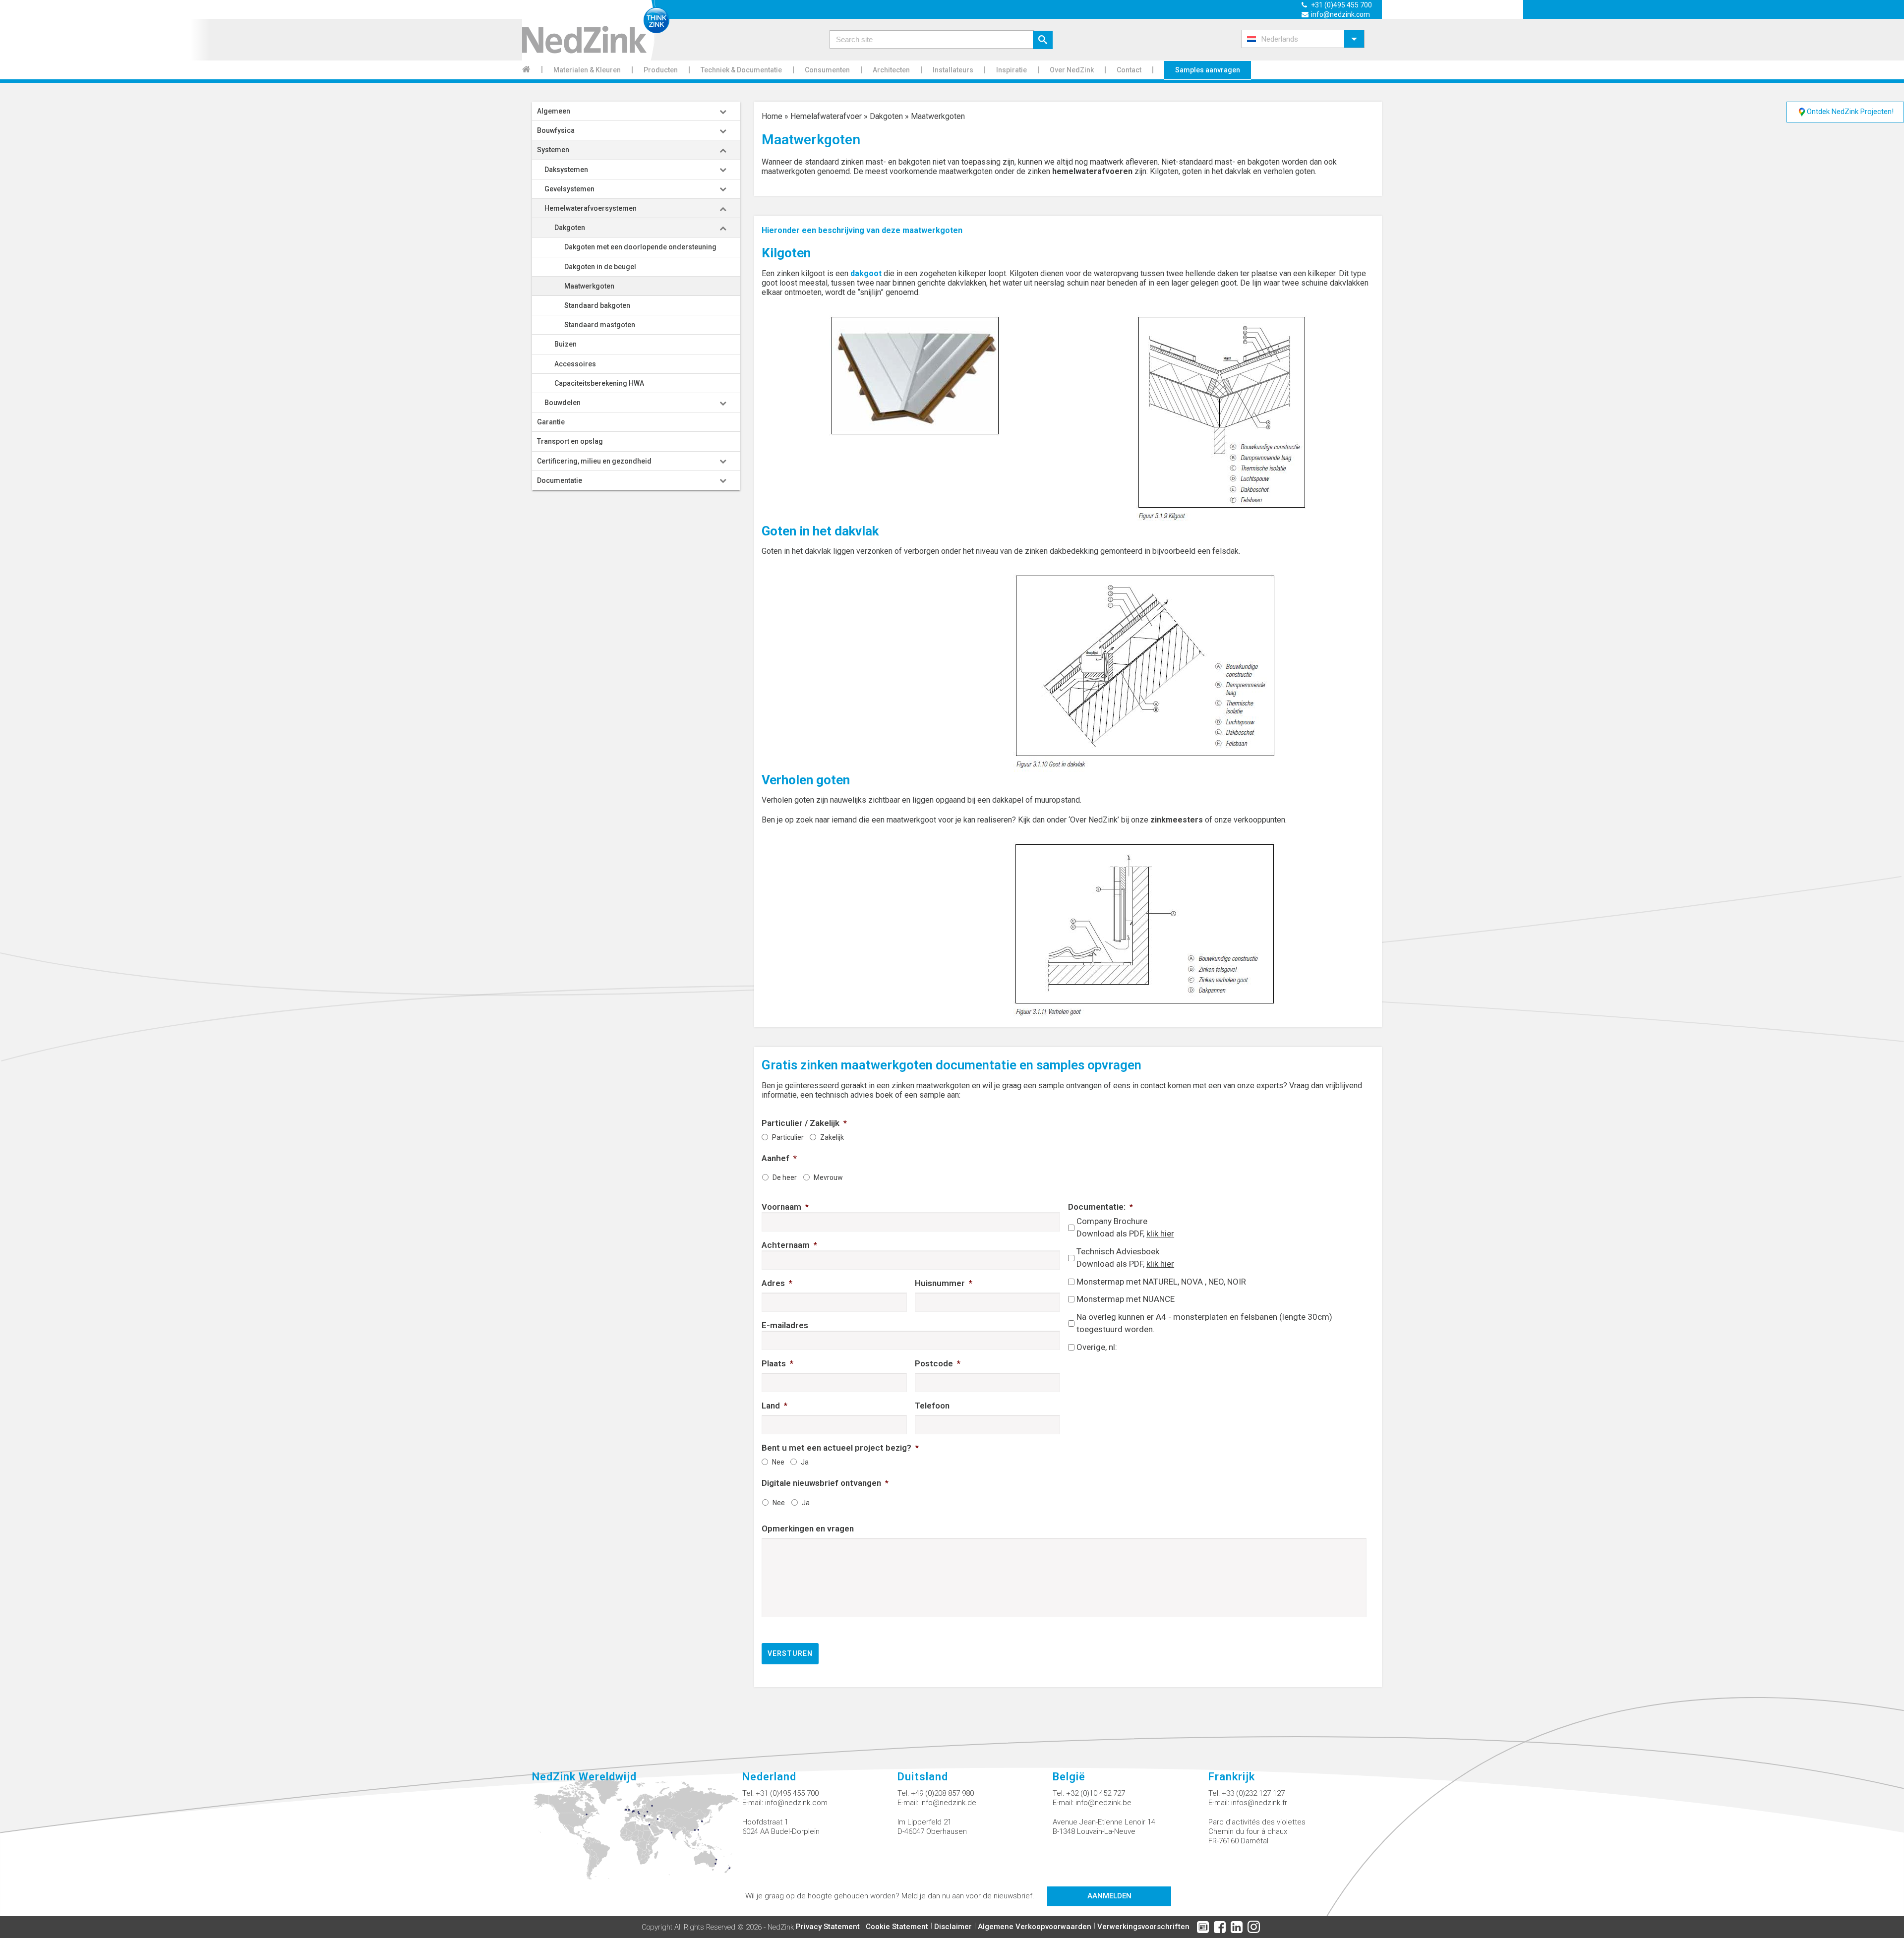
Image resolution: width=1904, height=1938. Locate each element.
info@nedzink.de (948, 1803)
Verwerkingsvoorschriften (1143, 1927)
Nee (778, 1462)
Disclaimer (953, 1927)
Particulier (788, 1137)
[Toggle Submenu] (723, 111)
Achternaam (789, 1245)
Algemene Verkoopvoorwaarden (1035, 1927)
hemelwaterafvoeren (1092, 171)
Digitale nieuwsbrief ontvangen (825, 1483)
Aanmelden (1109, 1896)
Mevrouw (828, 1177)
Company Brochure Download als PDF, (1125, 1228)
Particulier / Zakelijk (804, 1123)
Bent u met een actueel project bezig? (840, 1448)
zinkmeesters (1177, 820)
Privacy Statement (828, 1927)
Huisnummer (944, 1283)
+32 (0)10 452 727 (1096, 1793)
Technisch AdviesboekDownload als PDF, (1125, 1258)
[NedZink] (596, 30)
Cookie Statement (897, 1927)
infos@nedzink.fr (1259, 1803)
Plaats (777, 1363)
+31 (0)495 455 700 (1341, 5)
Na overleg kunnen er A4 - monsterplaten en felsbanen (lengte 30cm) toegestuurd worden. (1204, 1323)
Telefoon (932, 1406)
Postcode (938, 1363)
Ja (805, 1462)
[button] (1303, 39)
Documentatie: (1101, 1207)
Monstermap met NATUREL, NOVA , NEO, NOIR (1161, 1282)
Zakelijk (832, 1137)
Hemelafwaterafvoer (826, 116)
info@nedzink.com (1340, 14)
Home (772, 116)
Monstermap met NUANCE (1126, 1299)
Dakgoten (886, 116)
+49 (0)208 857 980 (942, 1793)
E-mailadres (785, 1325)
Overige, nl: (1097, 1347)
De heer (785, 1177)
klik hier (1160, 1233)
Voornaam (785, 1207)
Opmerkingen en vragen (808, 1528)
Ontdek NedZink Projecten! (1850, 112)
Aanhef (779, 1158)
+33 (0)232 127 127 (1253, 1793)
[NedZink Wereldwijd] (637, 1834)
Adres (777, 1283)
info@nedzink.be (1103, 1803)
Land (774, 1406)
